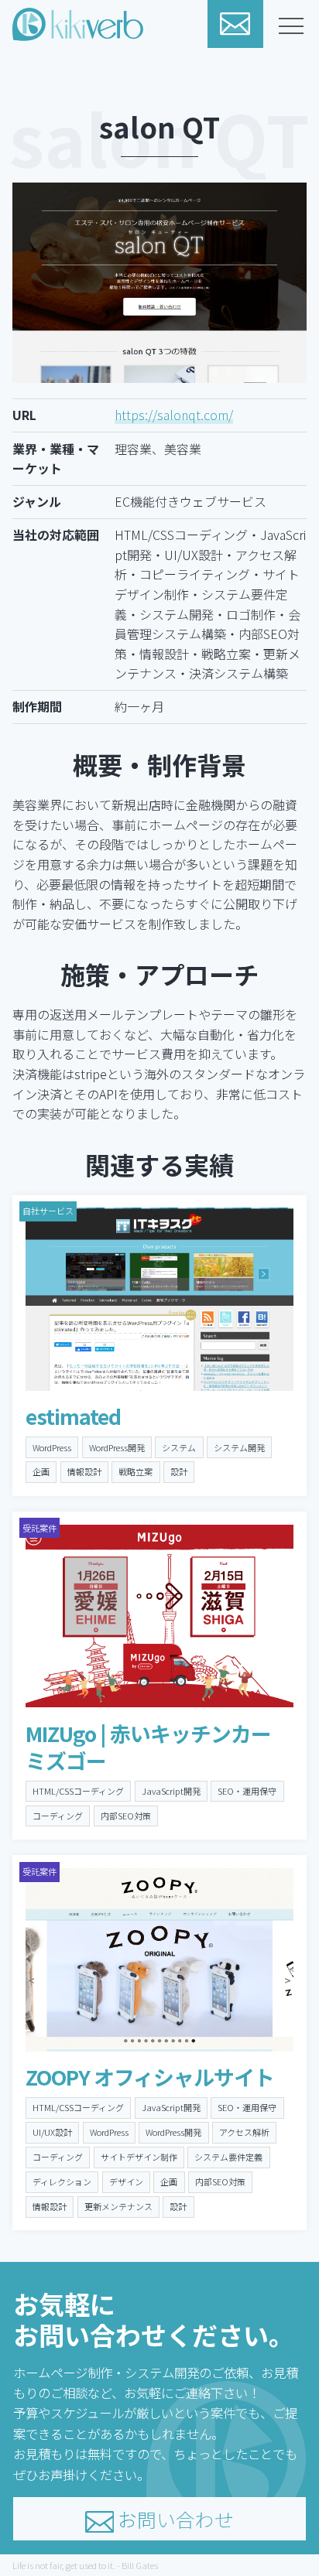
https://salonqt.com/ (174, 415)
